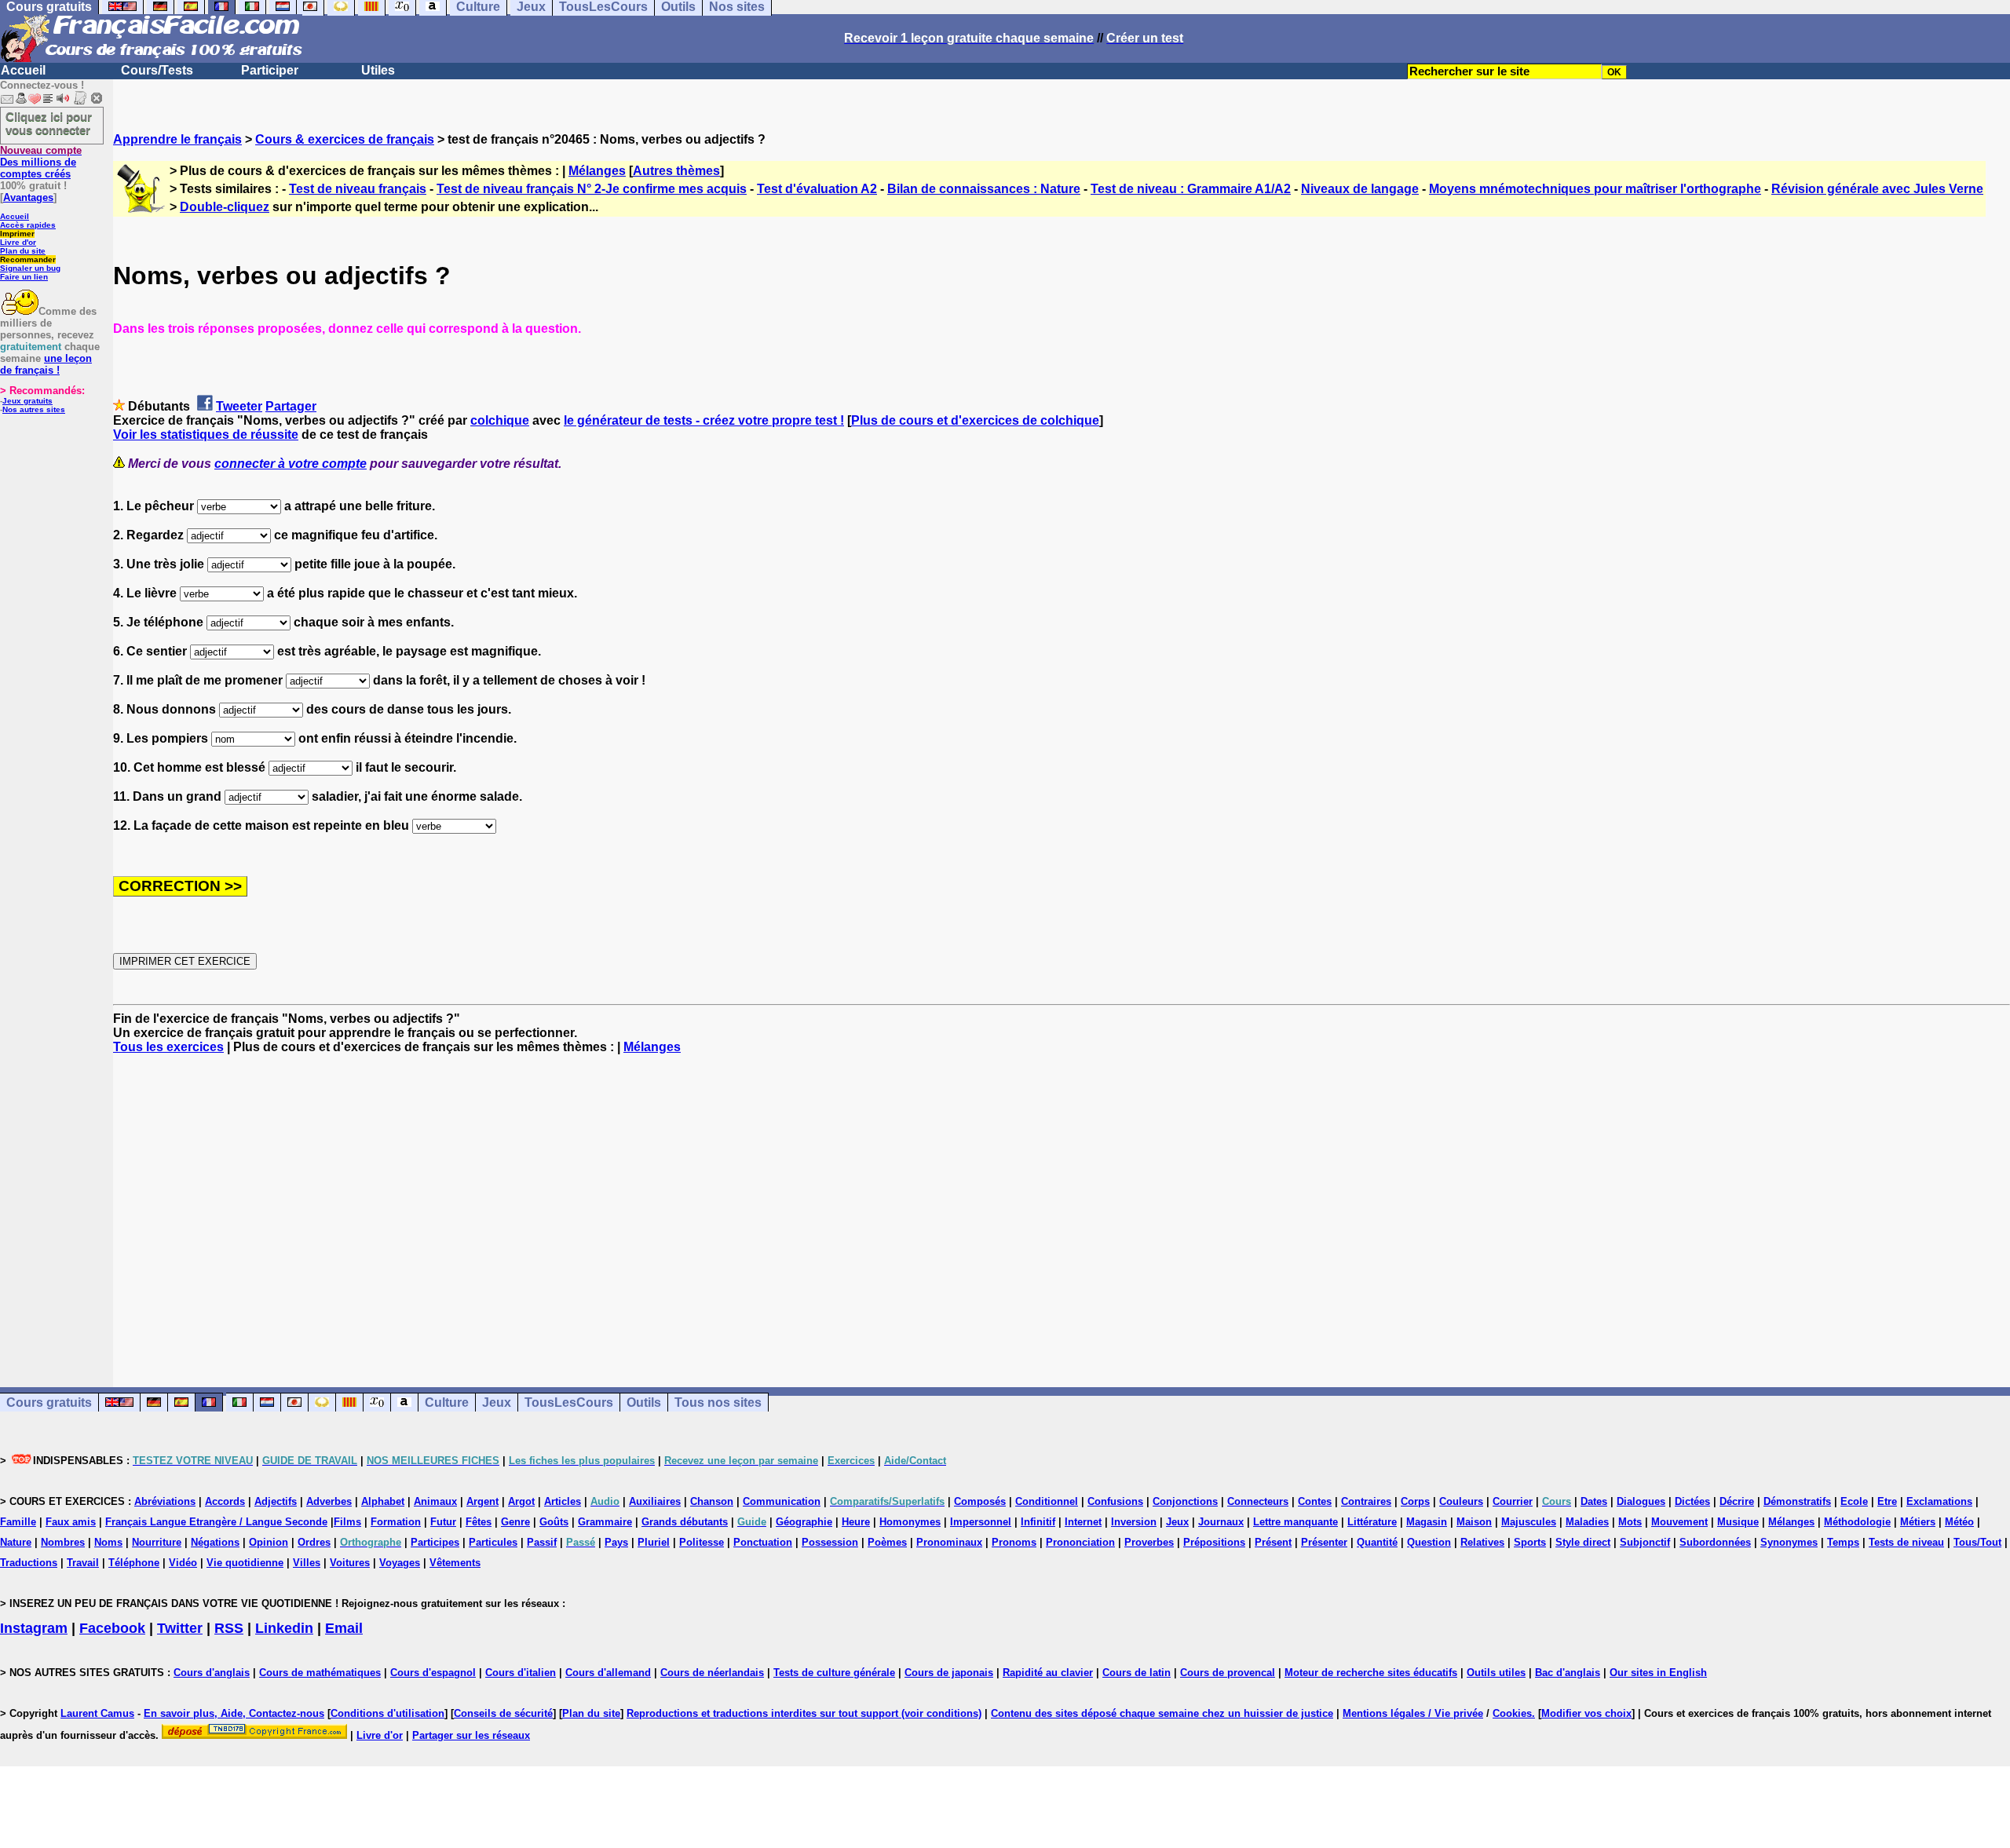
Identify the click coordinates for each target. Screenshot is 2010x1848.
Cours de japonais (949, 1673)
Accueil (23, 70)
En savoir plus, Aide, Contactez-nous (234, 1713)
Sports (1530, 1542)
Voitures (350, 1563)
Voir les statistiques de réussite (206, 435)
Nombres (63, 1542)
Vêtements (455, 1563)
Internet (1083, 1522)
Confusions (1115, 1501)
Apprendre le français (177, 139)
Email (344, 1628)
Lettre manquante (1296, 1522)
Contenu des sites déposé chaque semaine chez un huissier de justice (1162, 1713)
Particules (493, 1542)
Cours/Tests (157, 70)
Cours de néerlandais (712, 1673)
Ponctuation (763, 1542)
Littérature (1372, 1522)
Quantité (1377, 1542)
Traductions (29, 1563)
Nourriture (157, 1542)
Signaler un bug (30, 268)
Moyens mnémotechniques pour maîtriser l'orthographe (1595, 189)
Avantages (28, 197)
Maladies (1587, 1522)
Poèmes (887, 1542)
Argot (521, 1501)
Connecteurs (1258, 1501)
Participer (270, 70)
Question (1429, 1542)
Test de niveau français (358, 189)
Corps (1415, 1501)
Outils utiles (1496, 1673)
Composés (980, 1501)
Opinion (269, 1542)
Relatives (1482, 1542)
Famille (18, 1522)
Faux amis (71, 1522)
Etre (1887, 1501)
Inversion (1134, 1522)
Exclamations (1939, 1501)
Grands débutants (685, 1522)
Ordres (314, 1542)
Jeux (497, 1402)
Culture (447, 1402)
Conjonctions (1185, 1501)
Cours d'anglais (212, 1673)
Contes (1315, 1501)
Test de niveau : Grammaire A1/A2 (1191, 189)
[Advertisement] (1062, 1207)
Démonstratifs (1797, 1501)
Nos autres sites (34, 409)
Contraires (1366, 1501)
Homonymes (910, 1522)
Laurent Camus (97, 1713)
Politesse (702, 1542)
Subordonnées (1715, 1542)
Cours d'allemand (608, 1673)
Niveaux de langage (1360, 189)
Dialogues (1641, 1501)
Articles (563, 1501)
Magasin (1427, 1522)
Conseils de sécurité (503, 1713)
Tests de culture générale (834, 1673)
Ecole (1854, 1501)
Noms (108, 1542)
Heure (856, 1522)
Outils (644, 1402)
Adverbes (329, 1501)
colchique (500, 420)
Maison (1474, 1522)
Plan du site (23, 251)
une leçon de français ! (46, 364)
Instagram (34, 1628)
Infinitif (1038, 1522)
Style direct (1583, 1542)
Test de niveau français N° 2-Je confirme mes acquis (592, 189)
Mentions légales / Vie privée (1413, 1713)
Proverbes (1149, 1542)
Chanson (712, 1501)
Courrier (1513, 1501)
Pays (616, 1542)
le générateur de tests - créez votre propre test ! (704, 420)
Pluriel (654, 1542)
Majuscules (1529, 1522)
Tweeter (239, 406)
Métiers (1918, 1522)
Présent (1273, 1542)
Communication (782, 1501)
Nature (16, 1542)
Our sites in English (1658, 1673)
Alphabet (383, 1501)
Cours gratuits (49, 1402)
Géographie (804, 1522)
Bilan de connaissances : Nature (984, 189)
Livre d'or (18, 242)
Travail (83, 1563)
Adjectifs (276, 1501)
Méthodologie (1857, 1522)
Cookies (1512, 1713)
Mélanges (597, 171)
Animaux (435, 1501)
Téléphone (134, 1563)
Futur (443, 1522)
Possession (830, 1542)
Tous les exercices (168, 1047)
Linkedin (284, 1628)
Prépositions (1214, 1542)
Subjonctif (1645, 1542)
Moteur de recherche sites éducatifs (1371, 1673)
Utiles (378, 70)
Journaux (1221, 1522)
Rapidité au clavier (1048, 1673)
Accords (225, 1501)
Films (347, 1522)
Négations (215, 1542)
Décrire (1737, 1501)
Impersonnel (981, 1522)
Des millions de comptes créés (41, 162)
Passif (542, 1542)
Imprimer (17, 234)
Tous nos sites (718, 1402)
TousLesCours (569, 1402)
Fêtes (479, 1522)
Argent (482, 1501)
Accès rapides (28, 225)
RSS (229, 1628)
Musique (1738, 1522)
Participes (435, 1542)
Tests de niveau (1906, 1542)
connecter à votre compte (291, 464)
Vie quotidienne (245, 1563)
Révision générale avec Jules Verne (1877, 189)
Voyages (400, 1563)
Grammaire (605, 1522)
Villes (307, 1563)
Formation (396, 1522)
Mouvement (1679, 1522)
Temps (1843, 1542)
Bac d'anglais (1568, 1673)
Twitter (180, 1628)
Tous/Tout (1977, 1542)
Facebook (112, 1628)
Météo (1959, 1522)
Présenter (1324, 1542)
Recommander (28, 259)
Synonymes (1789, 1542)
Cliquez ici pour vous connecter (49, 123)
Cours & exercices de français (345, 139)
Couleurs (1461, 1501)
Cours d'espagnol (433, 1673)
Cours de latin (1137, 1673)
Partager (291, 406)
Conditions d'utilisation (387, 1713)
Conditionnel (1047, 1501)
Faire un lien (24, 277)
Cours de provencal (1228, 1673)
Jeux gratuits (27, 401)
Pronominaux (949, 1542)
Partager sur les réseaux (471, 1735)
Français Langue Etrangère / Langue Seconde (216, 1522)
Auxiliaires (655, 1501)
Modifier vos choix (1586, 1713)
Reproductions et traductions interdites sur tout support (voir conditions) (804, 1713)
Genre (515, 1522)
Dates (1594, 1501)
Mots (1630, 1522)
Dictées (1692, 1501)
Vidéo (183, 1563)
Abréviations (165, 1501)
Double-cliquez (225, 207)
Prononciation (1080, 1542)
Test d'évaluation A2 (817, 189)
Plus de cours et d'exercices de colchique (975, 420)
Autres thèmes (676, 171)
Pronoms (1014, 1542)
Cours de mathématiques (320, 1673)
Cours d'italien (521, 1673)
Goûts (554, 1522)
